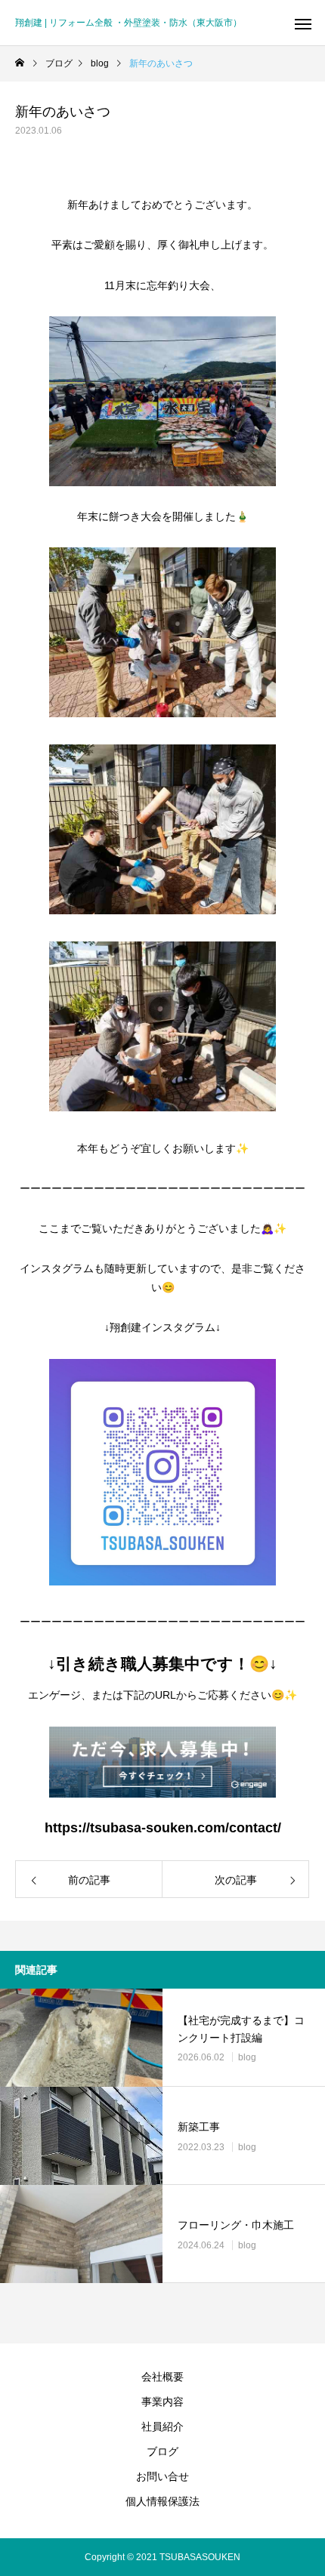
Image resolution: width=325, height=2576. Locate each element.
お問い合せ (162, 2476)
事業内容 (162, 2402)
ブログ (162, 2451)
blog (247, 2057)
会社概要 (162, 2377)
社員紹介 (162, 2427)
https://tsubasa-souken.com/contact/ (163, 1828)
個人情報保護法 (162, 2501)
